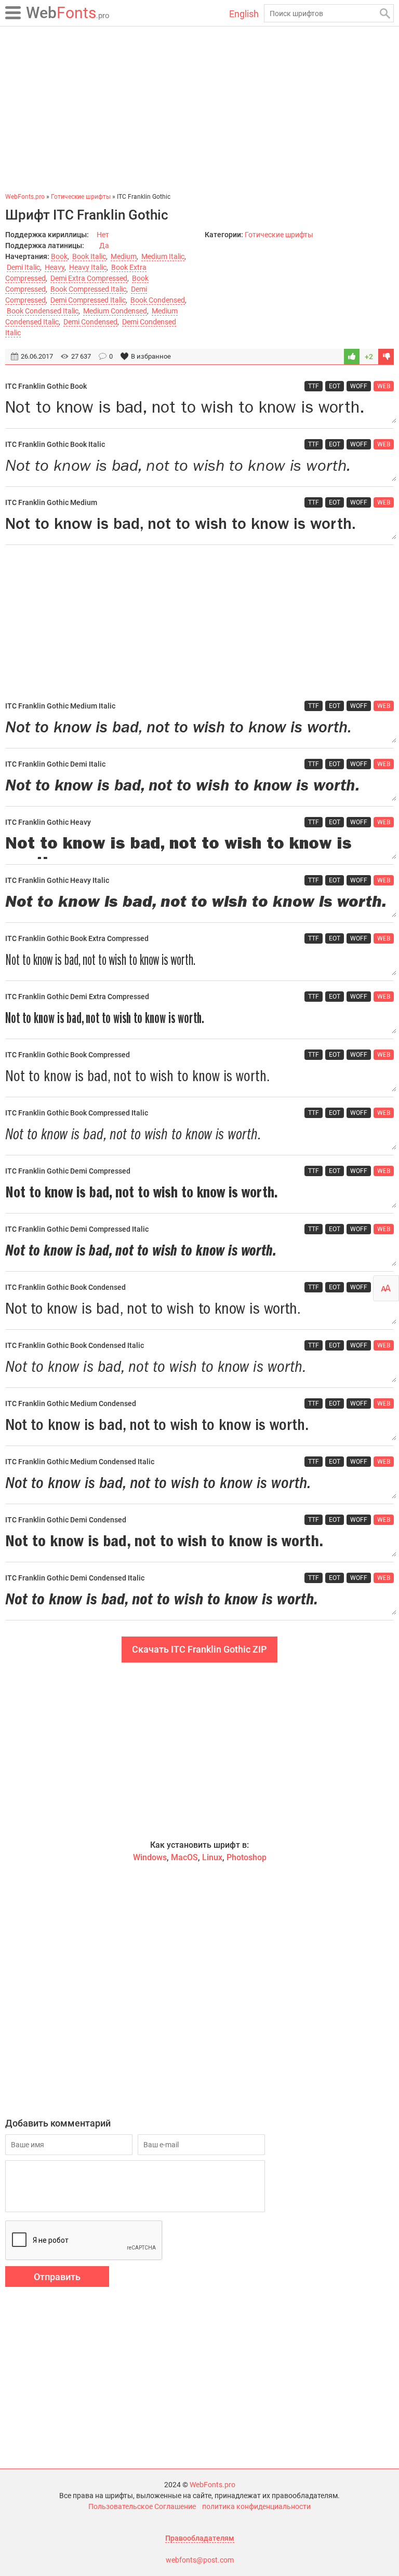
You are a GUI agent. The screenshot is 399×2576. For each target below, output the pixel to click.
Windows (150, 1857)
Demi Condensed (90, 322)
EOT (335, 386)
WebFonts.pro (212, 2485)
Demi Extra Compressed (89, 278)
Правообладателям (200, 2538)
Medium (124, 256)
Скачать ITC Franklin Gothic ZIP (199, 1649)
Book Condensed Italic (43, 311)
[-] (386, 357)
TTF (314, 386)
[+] (352, 357)
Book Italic (89, 256)
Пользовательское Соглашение (142, 2506)
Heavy (55, 267)
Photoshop (247, 1857)
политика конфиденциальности (256, 2506)
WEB (384, 386)
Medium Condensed (115, 311)
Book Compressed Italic (88, 289)
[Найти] (385, 13)
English (244, 14)
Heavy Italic (88, 267)
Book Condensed (158, 300)
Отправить (57, 2277)
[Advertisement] (199, 109)
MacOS (184, 1857)
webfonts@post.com (200, 2560)
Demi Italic (23, 267)
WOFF (359, 386)
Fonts (68, 13)
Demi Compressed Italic (88, 300)
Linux (212, 1857)
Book (59, 256)
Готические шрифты (279, 235)
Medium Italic (163, 256)
